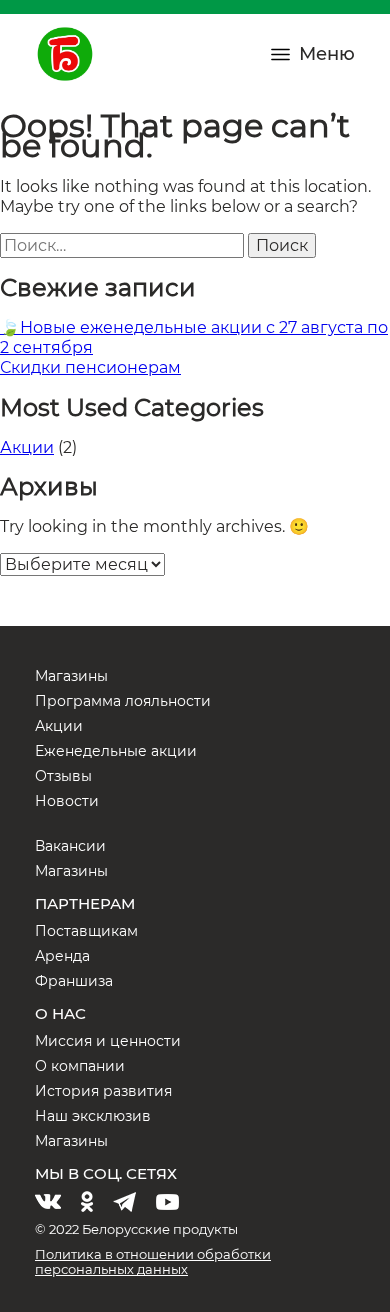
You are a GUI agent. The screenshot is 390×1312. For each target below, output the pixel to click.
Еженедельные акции (116, 751)
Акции (27, 447)
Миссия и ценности (108, 1041)
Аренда (62, 956)
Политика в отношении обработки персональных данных (153, 1261)
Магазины (71, 676)
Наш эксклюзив (93, 1116)
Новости (67, 801)
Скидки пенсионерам (90, 367)
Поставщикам (86, 931)
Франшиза (74, 981)
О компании (80, 1066)
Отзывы (63, 776)
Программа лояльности (123, 701)
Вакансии (70, 846)
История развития (103, 1091)
